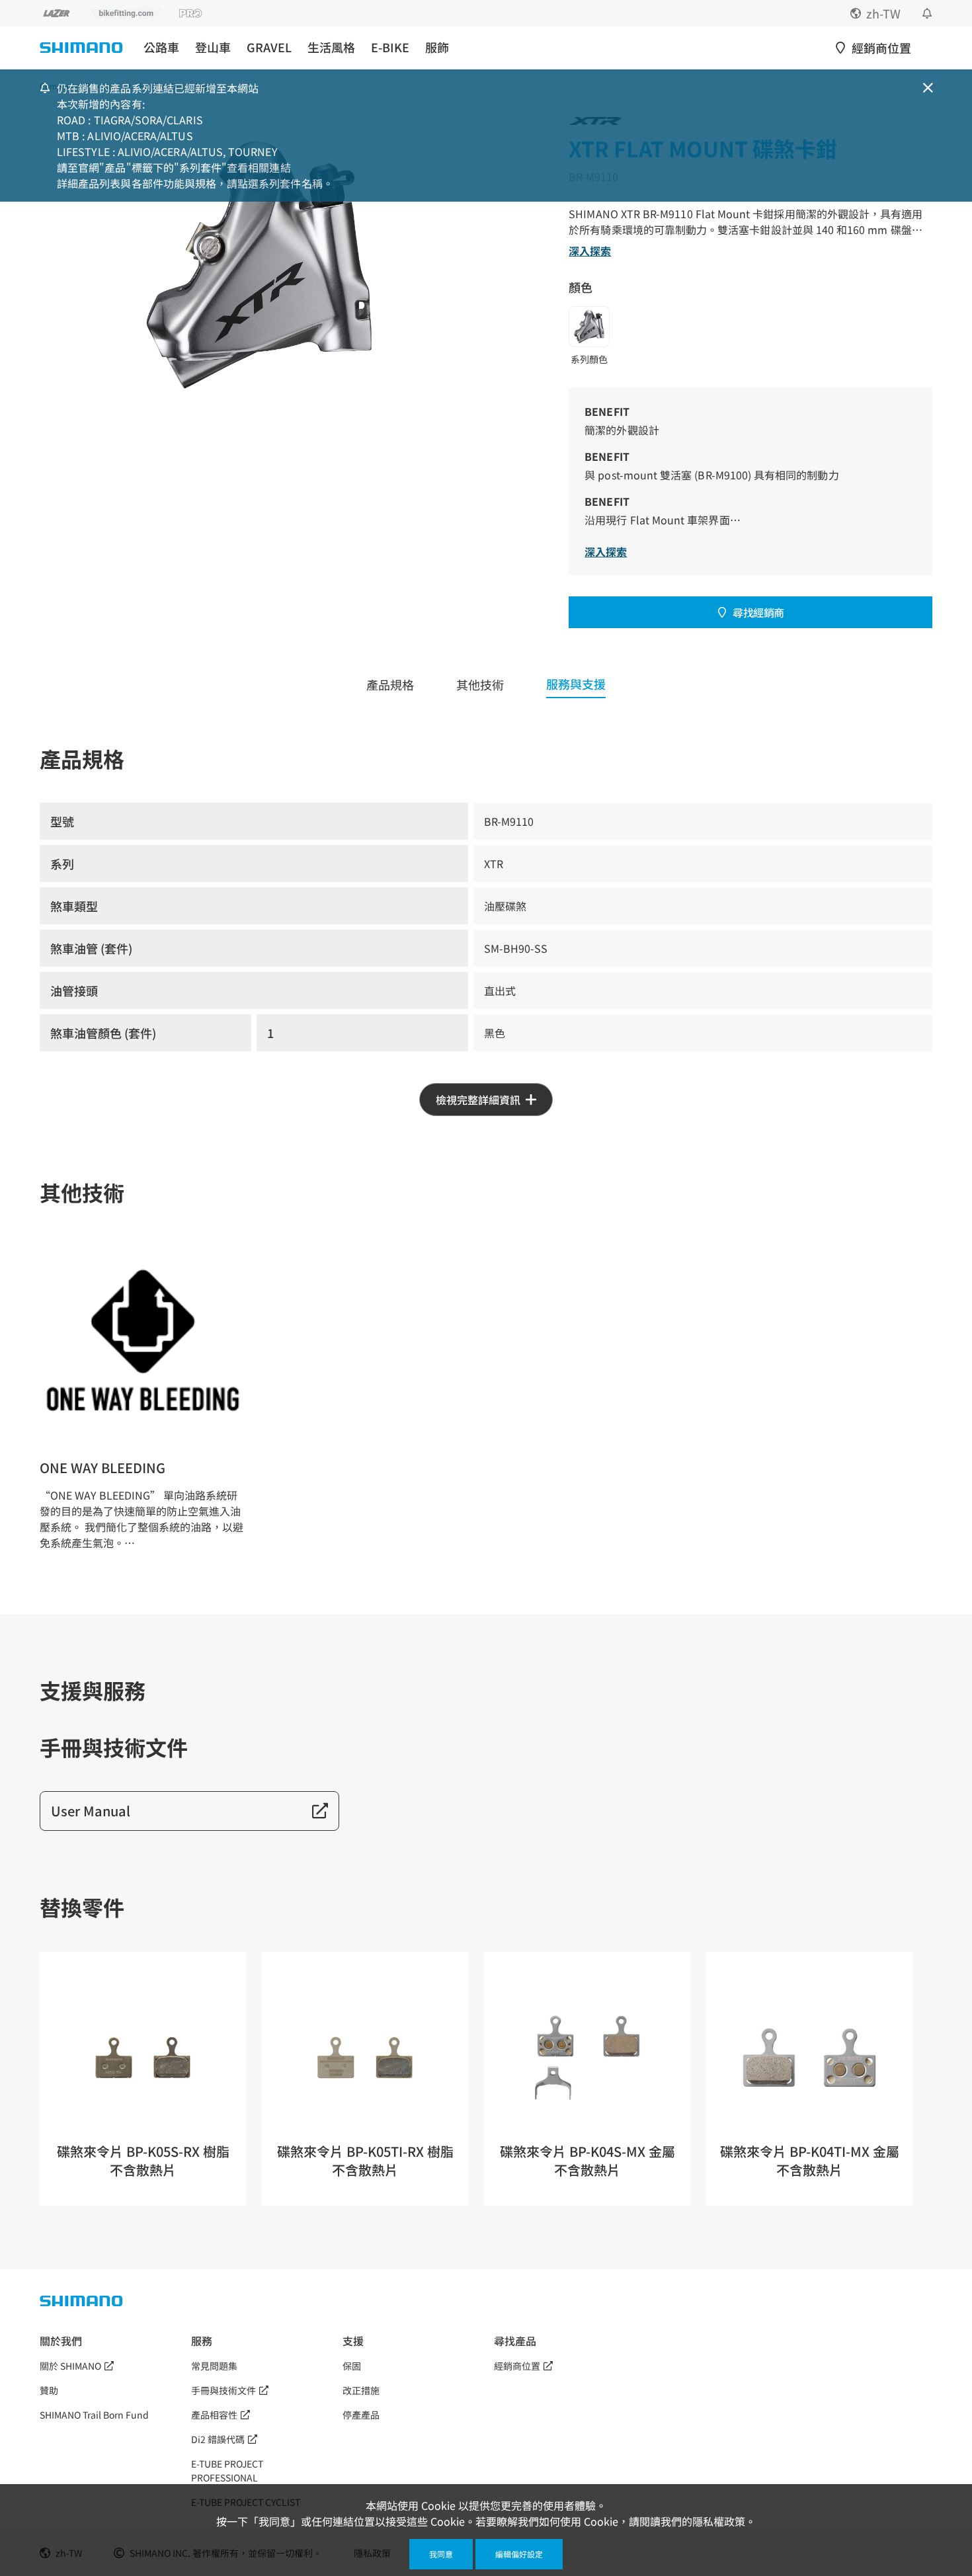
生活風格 (331, 47)
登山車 (213, 47)
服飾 (437, 47)
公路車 (161, 47)
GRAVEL (269, 47)
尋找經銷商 (758, 612)
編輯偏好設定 (519, 2554)
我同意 (441, 2554)
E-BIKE (390, 47)
